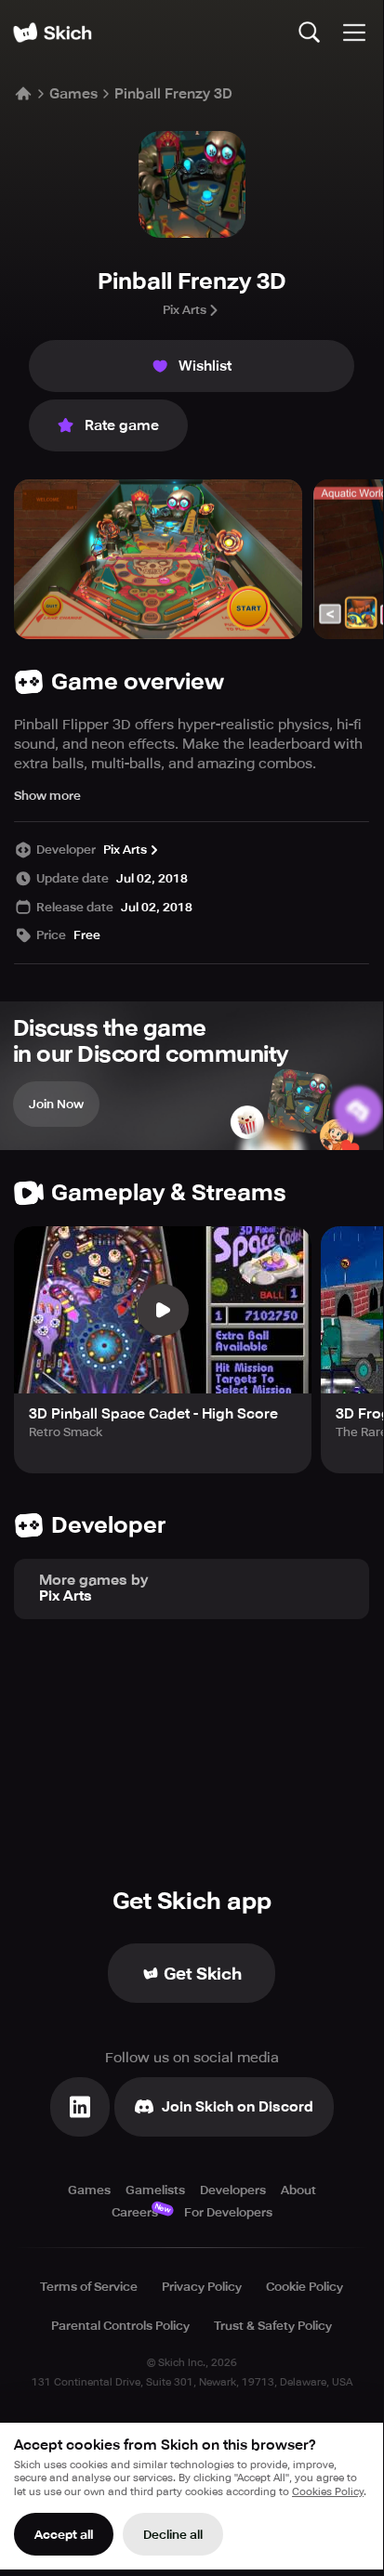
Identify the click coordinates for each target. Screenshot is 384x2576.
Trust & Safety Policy (273, 2326)
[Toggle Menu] (354, 33)
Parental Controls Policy (120, 2326)
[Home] (52, 33)
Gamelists (155, 2190)
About (298, 2190)
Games (73, 94)
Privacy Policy (202, 2287)
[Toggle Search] (310, 33)
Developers (233, 2190)
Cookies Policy (328, 2492)
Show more (47, 796)
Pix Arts (185, 310)
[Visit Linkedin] (80, 2107)
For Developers (228, 2212)
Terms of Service (89, 2287)
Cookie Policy (305, 2287)
